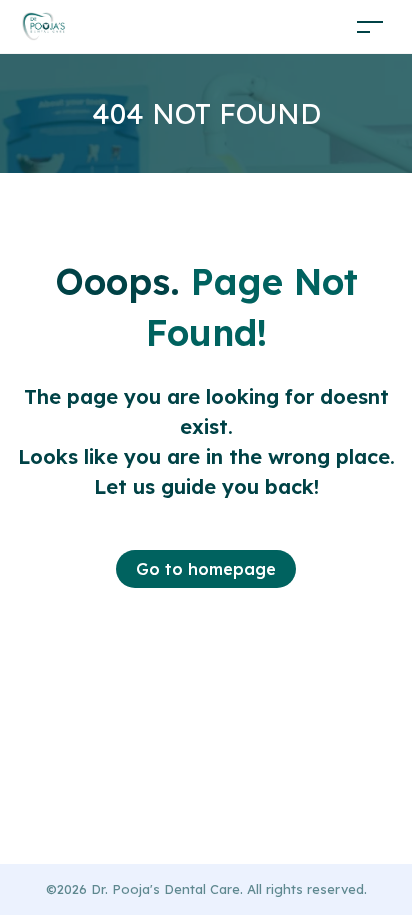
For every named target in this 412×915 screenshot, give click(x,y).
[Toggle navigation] (370, 26)
